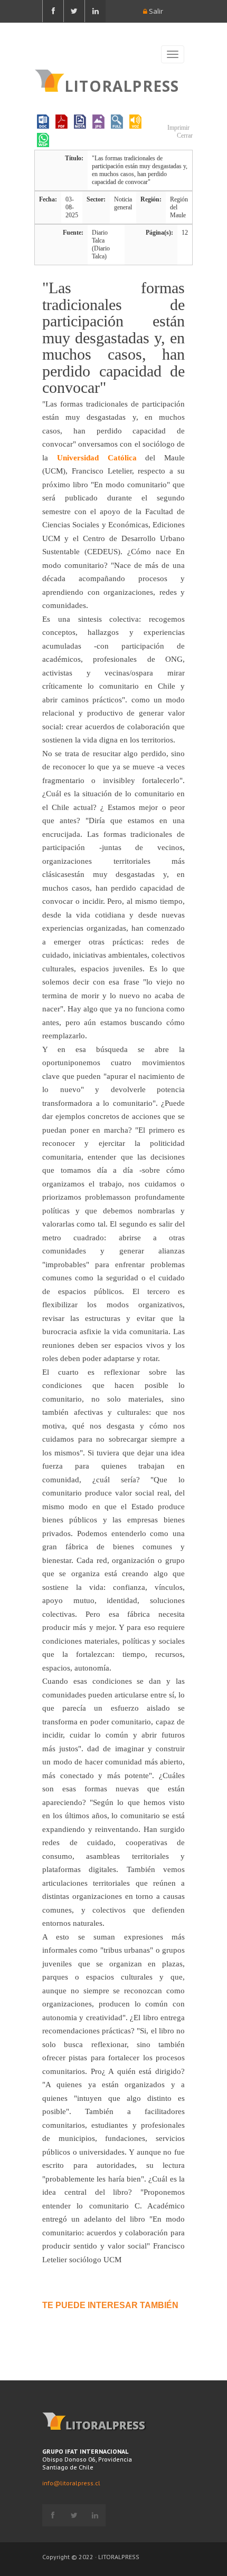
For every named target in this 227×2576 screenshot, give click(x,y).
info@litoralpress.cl (71, 2483)
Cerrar (184, 136)
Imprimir (178, 128)
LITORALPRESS (122, 85)
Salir (155, 11)
